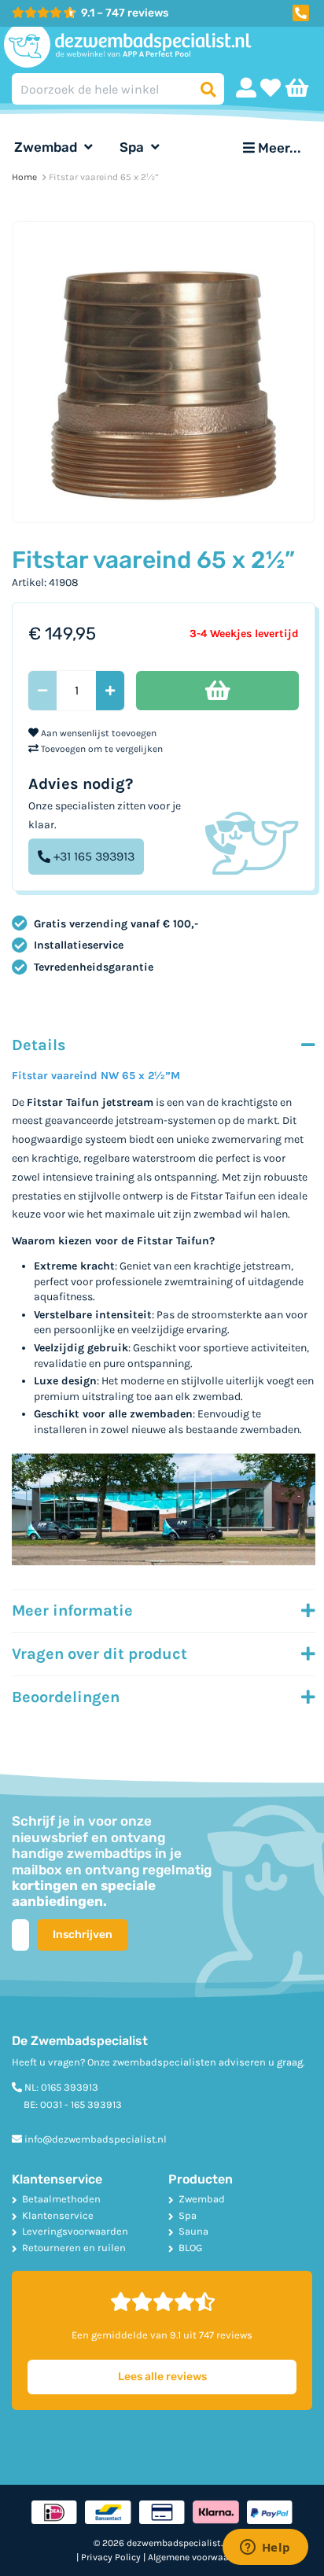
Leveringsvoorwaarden (75, 2231)
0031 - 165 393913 (81, 2104)
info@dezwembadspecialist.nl (96, 2139)
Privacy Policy (111, 2557)
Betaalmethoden (61, 2199)
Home (24, 177)
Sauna (193, 2231)
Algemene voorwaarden (198, 2557)
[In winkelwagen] (217, 691)
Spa (133, 147)
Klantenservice (58, 2215)
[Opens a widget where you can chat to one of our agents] (265, 2548)
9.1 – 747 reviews (125, 13)
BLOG (190, 2248)
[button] (300, 11)
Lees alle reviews (162, 2377)
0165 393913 (70, 2087)
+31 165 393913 (94, 856)
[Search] (208, 89)
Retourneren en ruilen (74, 2248)
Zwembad (47, 147)
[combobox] (118, 89)
